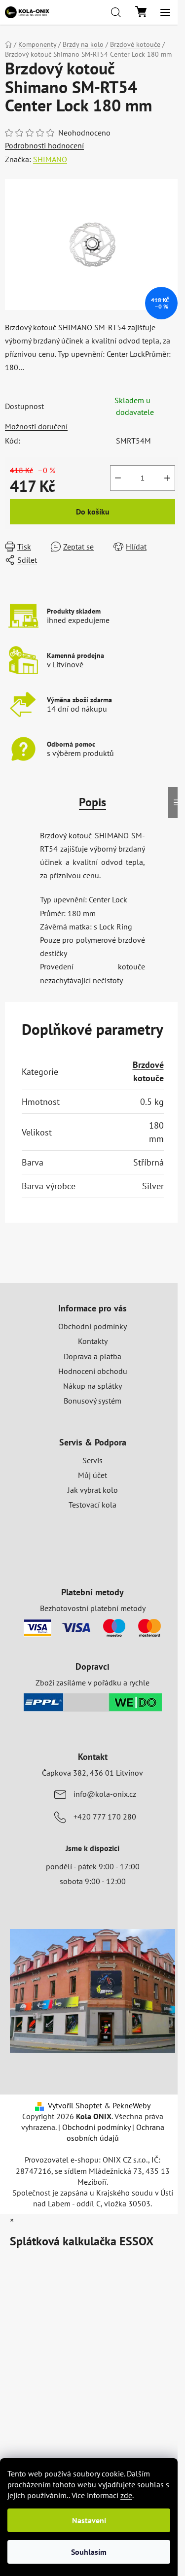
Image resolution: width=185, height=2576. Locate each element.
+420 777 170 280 (105, 1817)
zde (126, 2495)
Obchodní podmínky (92, 1326)
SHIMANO (50, 159)
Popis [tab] (92, 802)
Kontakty (93, 1341)
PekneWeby (131, 2105)
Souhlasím (89, 2552)
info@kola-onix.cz (105, 1794)
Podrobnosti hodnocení (44, 145)
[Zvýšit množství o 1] (167, 478)
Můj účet (92, 1475)
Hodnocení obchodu (93, 1371)
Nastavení (89, 2520)
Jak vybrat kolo (93, 1490)
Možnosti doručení (36, 426)
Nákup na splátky (92, 1386)
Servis (92, 1460)
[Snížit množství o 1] (118, 478)
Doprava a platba (92, 1356)
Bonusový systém (92, 1401)
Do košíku (93, 512)
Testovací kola (92, 1505)
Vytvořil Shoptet (75, 2105)
